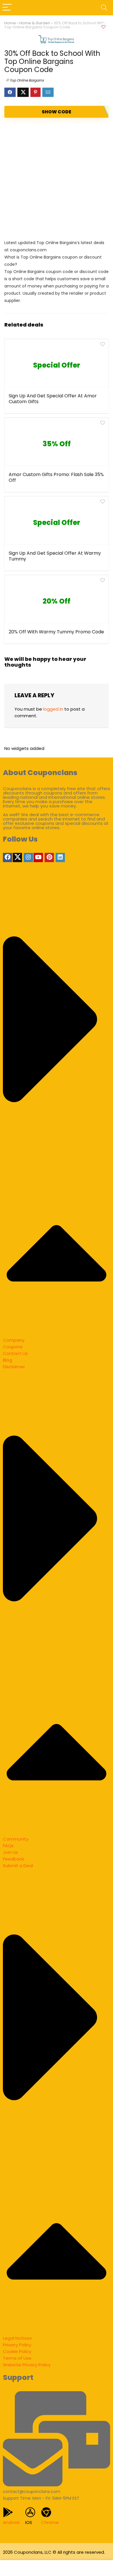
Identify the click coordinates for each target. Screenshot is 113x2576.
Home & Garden (35, 23)
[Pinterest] (49, 858)
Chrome (50, 2522)
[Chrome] (46, 2512)
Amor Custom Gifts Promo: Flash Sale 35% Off (56, 477)
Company (14, 1340)
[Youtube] (38, 858)
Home (10, 23)
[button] (57, 1110)
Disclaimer (14, 1367)
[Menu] (7, 8)
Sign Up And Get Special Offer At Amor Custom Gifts (53, 399)
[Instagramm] (28, 858)
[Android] (8, 2512)
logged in (53, 709)
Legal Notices (17, 2338)
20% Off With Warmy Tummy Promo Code (56, 632)
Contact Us (15, 1353)
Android (11, 2522)
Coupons (13, 1347)
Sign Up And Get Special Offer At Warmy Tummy (55, 556)
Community (16, 1839)
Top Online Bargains (27, 80)
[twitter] (17, 858)
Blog (8, 1360)
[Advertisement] (57, 178)
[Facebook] (8, 858)
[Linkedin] (60, 858)
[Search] (104, 8)
